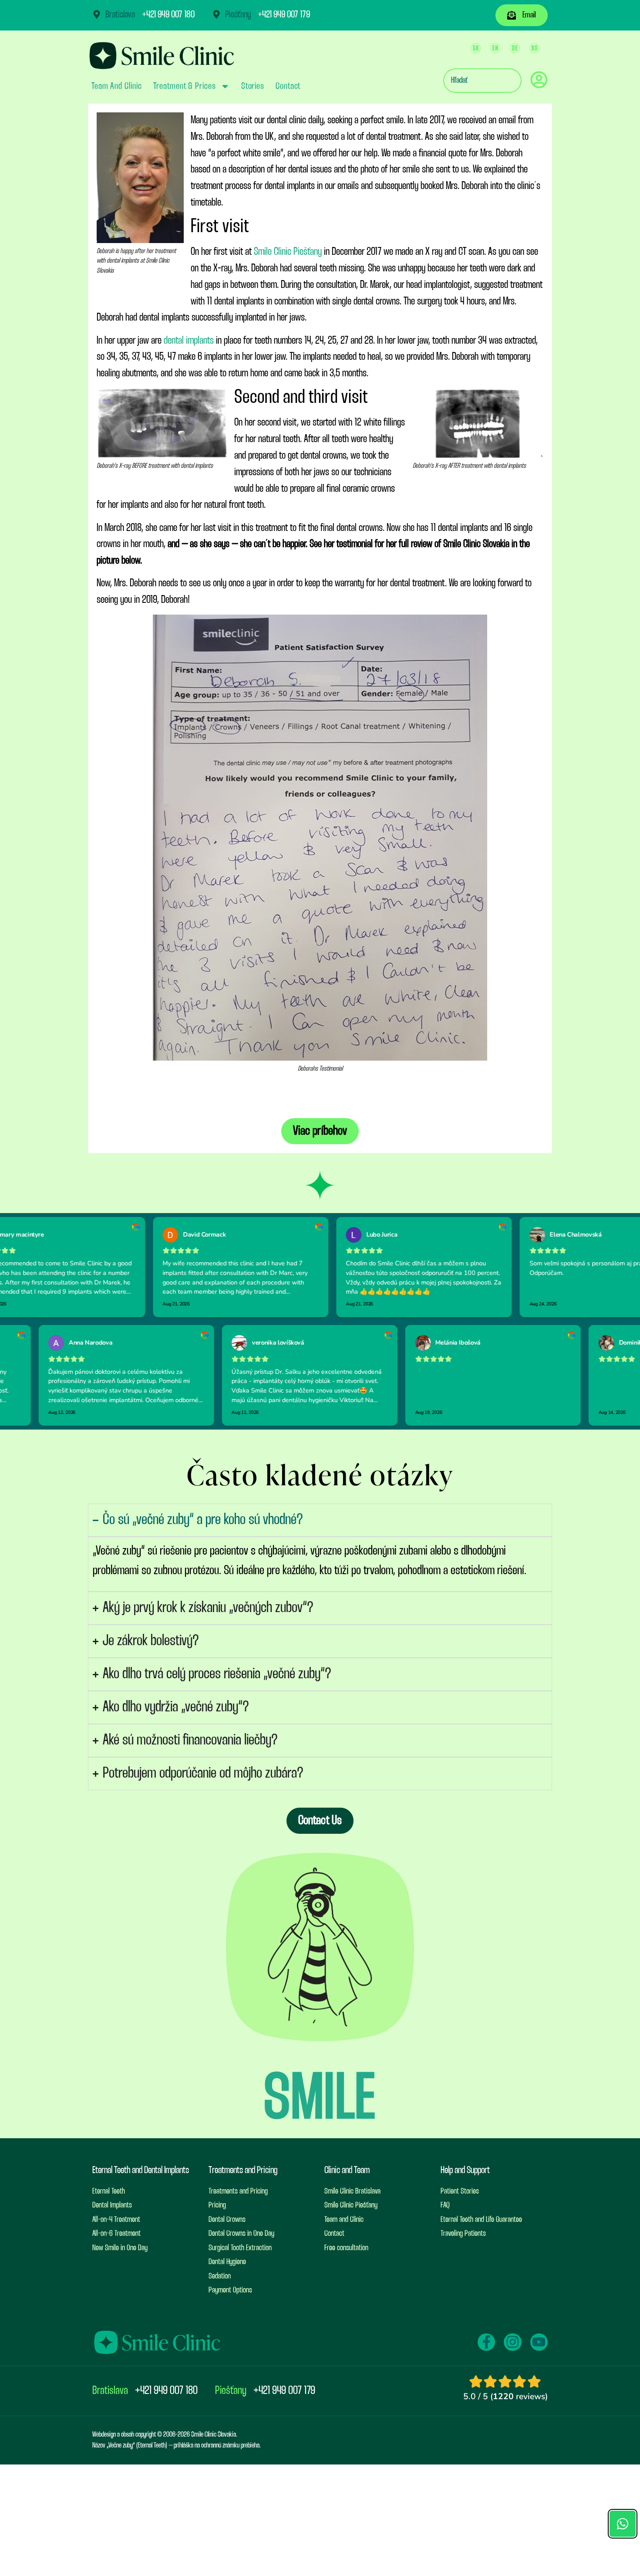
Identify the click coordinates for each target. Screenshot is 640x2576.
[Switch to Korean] (534, 48)
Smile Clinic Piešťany (288, 252)
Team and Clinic (117, 86)
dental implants (189, 341)
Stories (253, 86)
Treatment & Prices (185, 86)
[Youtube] (539, 2342)
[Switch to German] (515, 48)
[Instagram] (512, 2342)
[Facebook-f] (486, 2342)
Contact (288, 86)
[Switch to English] (495, 48)
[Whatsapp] (623, 2520)
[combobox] (482, 81)
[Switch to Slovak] (476, 48)
